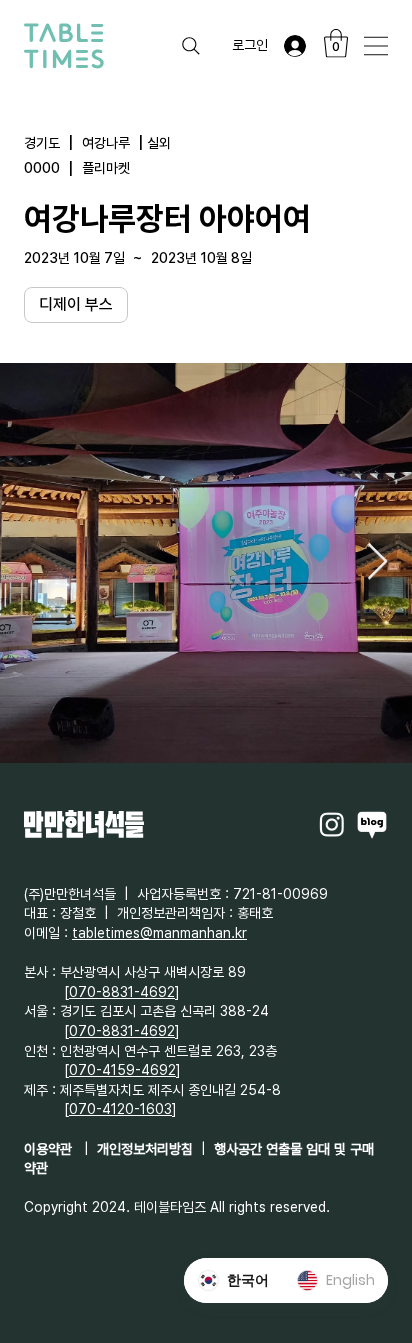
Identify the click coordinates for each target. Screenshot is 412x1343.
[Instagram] (332, 824)
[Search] (191, 46)
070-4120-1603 (120, 1109)
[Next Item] (377, 562)
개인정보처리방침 (145, 1149)
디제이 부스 (76, 304)
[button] (336, 43)
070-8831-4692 (122, 992)
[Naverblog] (372, 824)
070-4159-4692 (122, 1070)
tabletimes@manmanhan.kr (159, 933)
